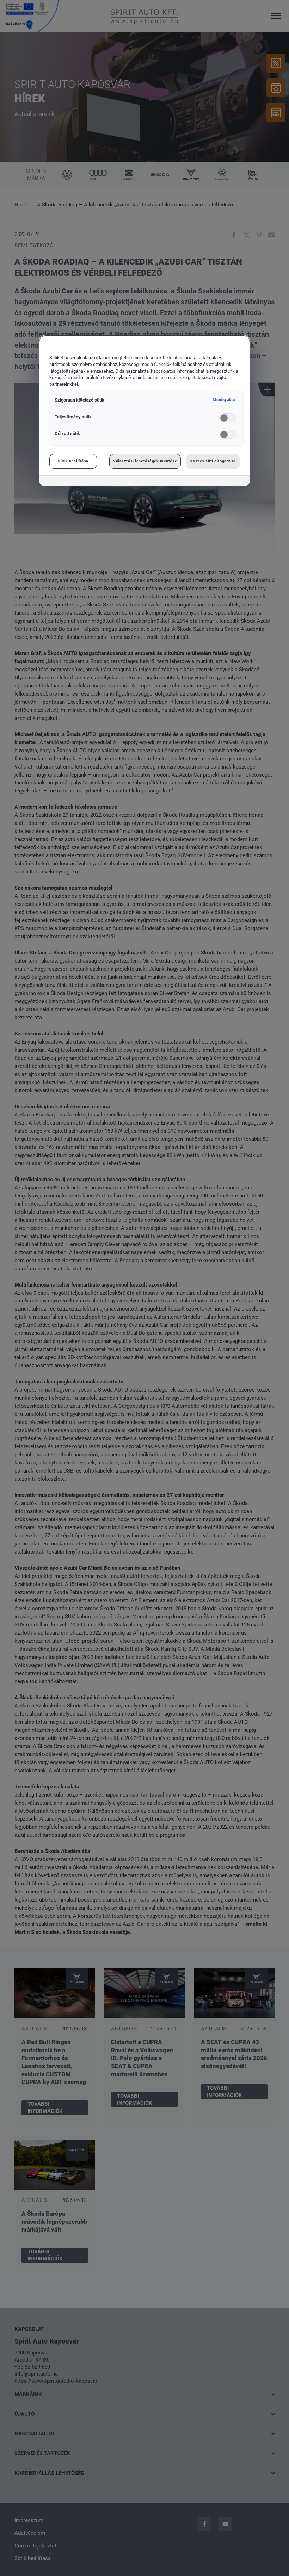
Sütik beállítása (73, 461)
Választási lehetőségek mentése (145, 461)
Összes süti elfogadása (213, 461)
